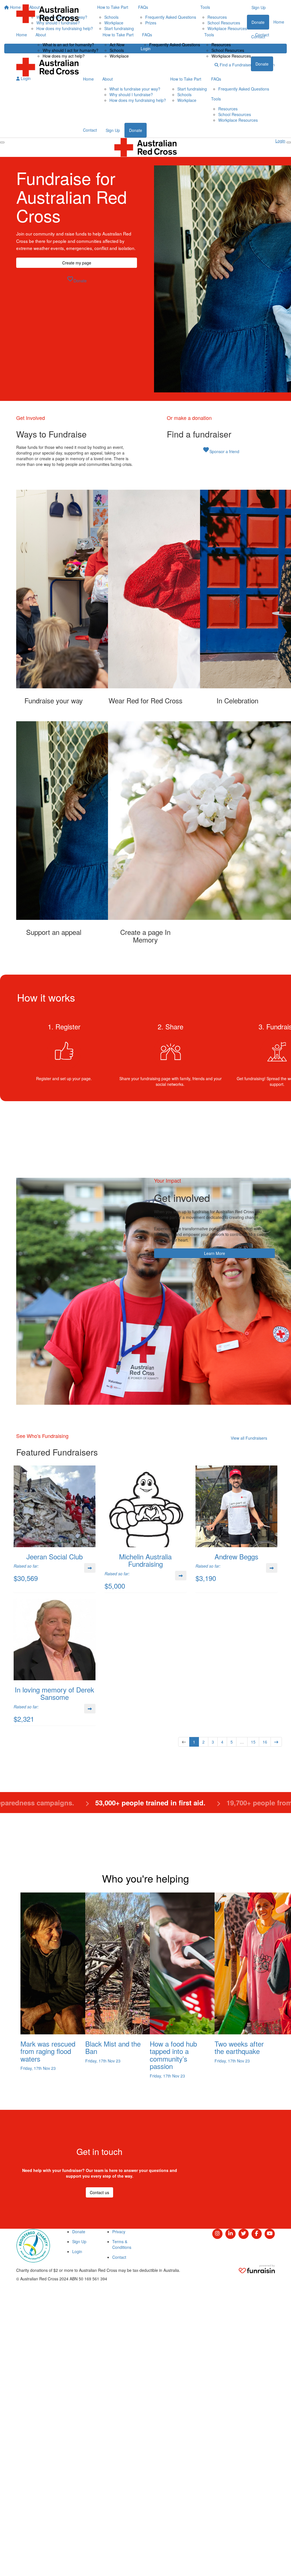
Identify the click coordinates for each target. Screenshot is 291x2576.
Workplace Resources (231, 56)
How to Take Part (118, 35)
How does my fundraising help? (138, 100)
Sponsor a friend (221, 450)
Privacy (119, 2232)
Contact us (99, 2192)
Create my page (77, 263)
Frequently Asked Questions (175, 45)
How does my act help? (64, 56)
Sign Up (113, 130)
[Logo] (47, 14)
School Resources (228, 50)
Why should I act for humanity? (70, 50)
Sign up (262, 49)
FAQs (147, 35)
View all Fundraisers (249, 1438)
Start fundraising (192, 89)
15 (253, 1742)
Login (25, 78)
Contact (262, 35)
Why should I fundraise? (131, 94)
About (41, 35)
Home (22, 35)
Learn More (215, 1253)
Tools (209, 35)
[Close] (289, 142)
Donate (262, 64)
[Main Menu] (2, 142)
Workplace (119, 56)
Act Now (117, 45)
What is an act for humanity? (68, 45)
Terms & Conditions (122, 2244)
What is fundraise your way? (135, 89)
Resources (221, 45)
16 (265, 1742)
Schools (117, 50)
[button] (54, 597)
